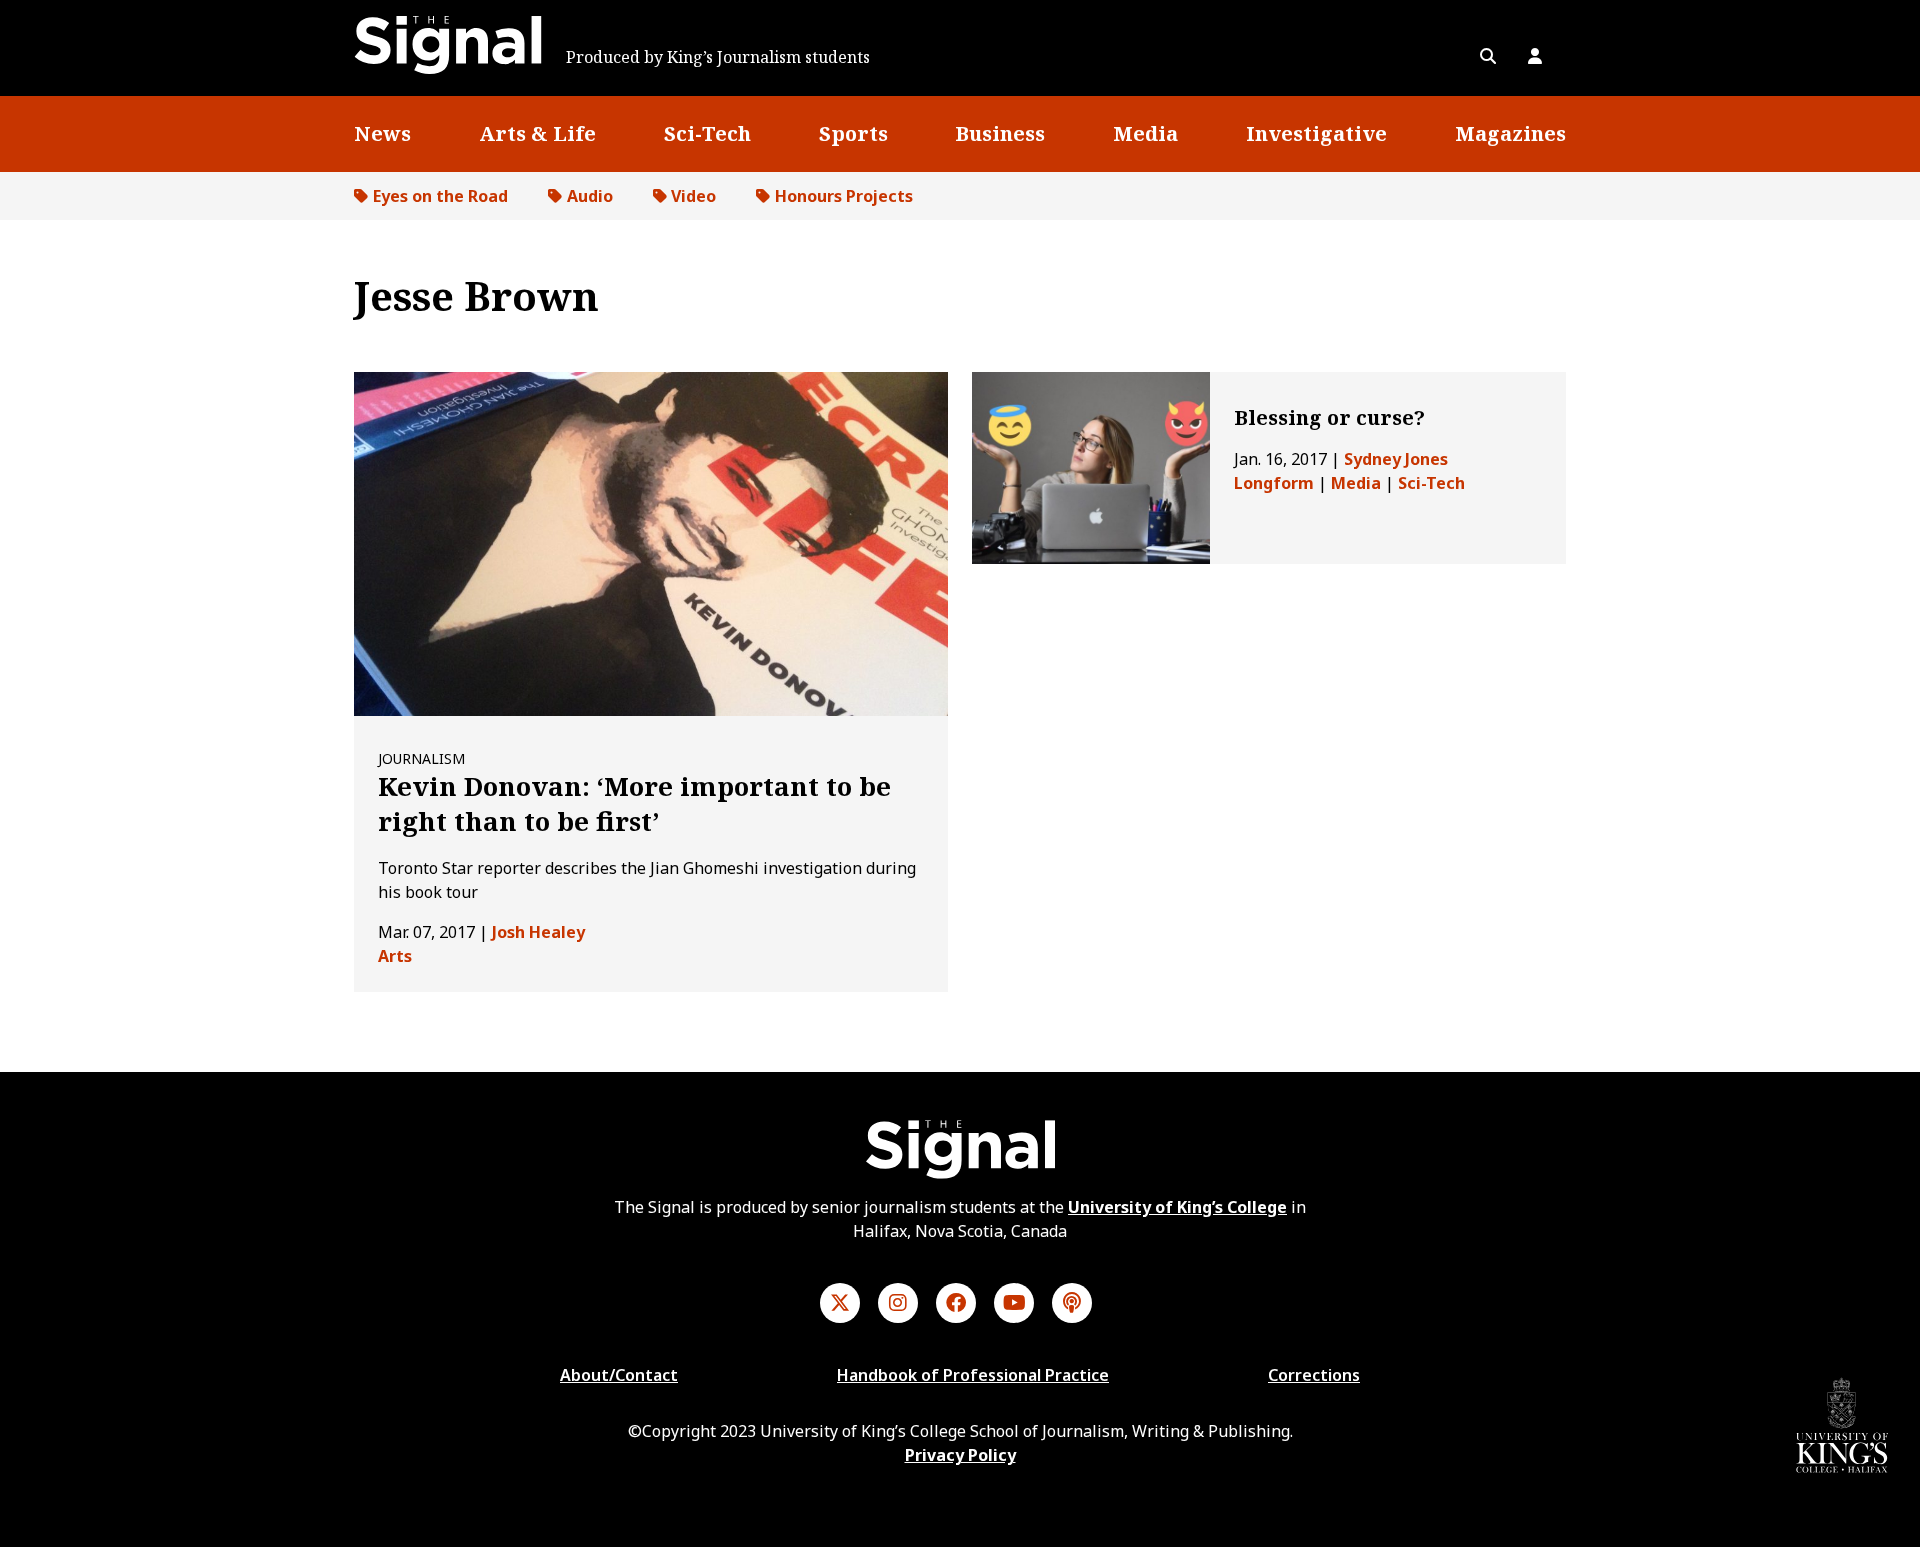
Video (693, 196)
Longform (1274, 483)
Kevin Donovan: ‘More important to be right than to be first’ (634, 803)
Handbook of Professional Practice (973, 1375)
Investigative (1316, 133)
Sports (853, 133)
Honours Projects (844, 196)
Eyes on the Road (440, 196)
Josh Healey (538, 932)
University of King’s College (1177, 1207)
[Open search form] (1488, 56)
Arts (395, 956)
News (382, 133)
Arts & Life (537, 133)
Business (1000, 133)
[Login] (1535, 56)
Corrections (1314, 1375)
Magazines (1510, 133)
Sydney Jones (1396, 459)
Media (1145, 133)
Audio (590, 196)
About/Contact (619, 1375)
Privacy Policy (960, 1455)
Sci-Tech (707, 133)
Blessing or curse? (1329, 417)
